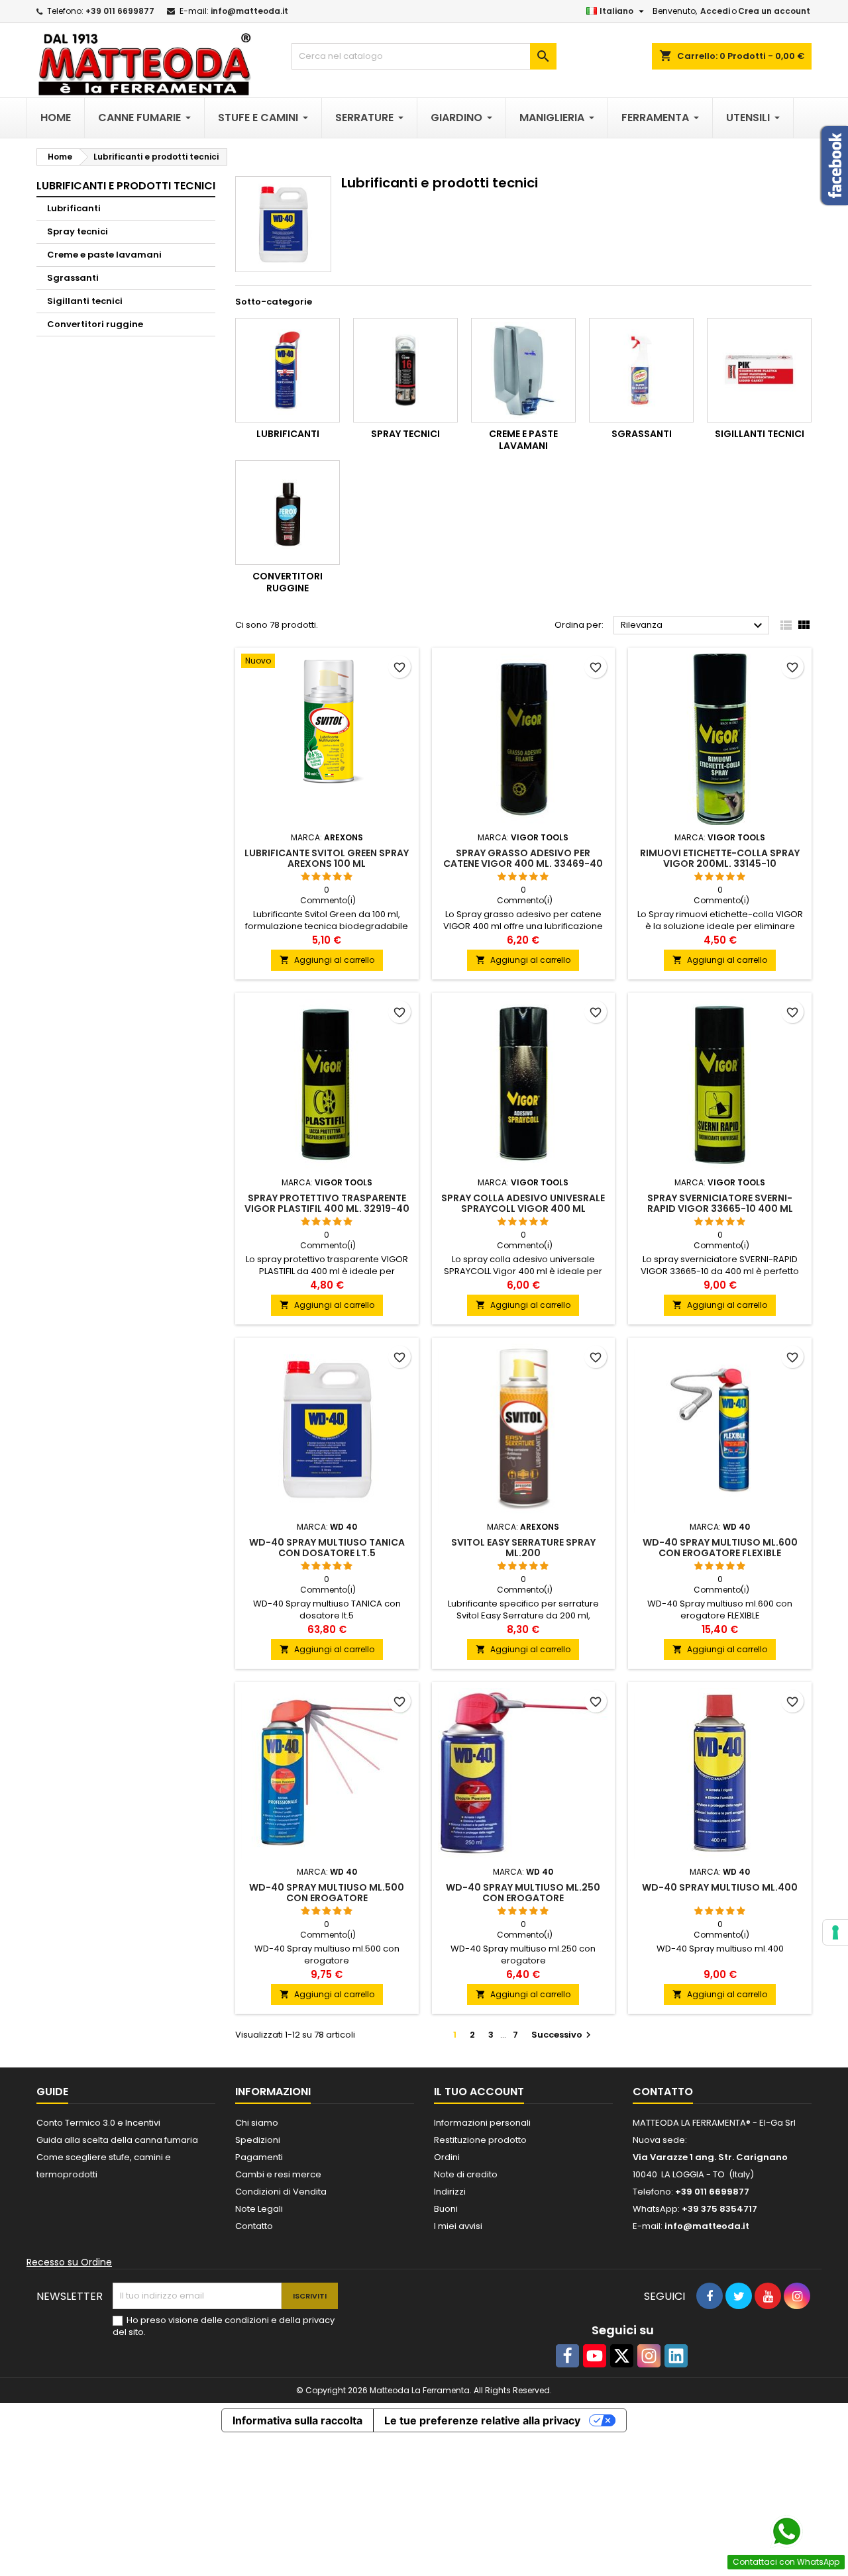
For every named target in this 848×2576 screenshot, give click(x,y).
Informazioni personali (482, 2123)
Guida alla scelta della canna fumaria (117, 2140)
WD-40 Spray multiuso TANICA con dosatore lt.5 (327, 1548)
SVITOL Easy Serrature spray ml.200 (523, 1548)
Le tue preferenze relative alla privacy (482, 2420)
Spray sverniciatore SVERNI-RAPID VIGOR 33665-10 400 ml (720, 1203)
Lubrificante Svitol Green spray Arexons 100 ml (327, 858)
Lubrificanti (74, 208)
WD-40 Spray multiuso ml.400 (720, 1887)
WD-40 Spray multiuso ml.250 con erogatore (523, 1893)
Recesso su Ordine (69, 2262)
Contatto (254, 2226)
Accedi (715, 11)
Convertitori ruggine (95, 324)
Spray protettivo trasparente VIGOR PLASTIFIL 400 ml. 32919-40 (327, 1203)
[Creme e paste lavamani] (523, 370)
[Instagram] (649, 2356)
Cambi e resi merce (278, 2174)
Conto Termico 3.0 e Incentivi (98, 2123)
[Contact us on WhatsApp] (786, 2532)
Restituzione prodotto (480, 2140)
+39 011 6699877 (120, 11)
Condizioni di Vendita (281, 2192)
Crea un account (774, 11)
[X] (622, 2356)
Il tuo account (479, 2092)
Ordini (447, 2157)
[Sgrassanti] (641, 370)
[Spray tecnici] (405, 370)
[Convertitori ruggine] (288, 513)
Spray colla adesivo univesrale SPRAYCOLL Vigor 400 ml (523, 1203)
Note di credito (466, 2174)
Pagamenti (259, 2157)
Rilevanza (693, 626)
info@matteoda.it (249, 11)
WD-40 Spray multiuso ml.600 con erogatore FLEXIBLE (720, 1548)
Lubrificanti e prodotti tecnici (126, 186)
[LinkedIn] (676, 2356)
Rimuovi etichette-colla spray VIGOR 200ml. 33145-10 (720, 858)
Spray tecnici (78, 231)
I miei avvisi (458, 2226)
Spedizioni (258, 2140)
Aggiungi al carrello (327, 960)
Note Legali (259, 2209)
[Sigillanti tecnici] (759, 370)
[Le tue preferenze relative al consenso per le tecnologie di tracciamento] (835, 1932)
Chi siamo (257, 2123)
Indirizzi (450, 2192)
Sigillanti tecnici (85, 301)
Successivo (563, 2035)
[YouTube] (595, 2356)
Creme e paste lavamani (104, 255)
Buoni (446, 2209)
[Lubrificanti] (288, 370)
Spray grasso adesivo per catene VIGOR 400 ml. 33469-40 (523, 858)
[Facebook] (567, 2356)
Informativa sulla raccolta (297, 2420)
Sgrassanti (73, 278)
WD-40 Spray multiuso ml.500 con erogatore (327, 1893)
